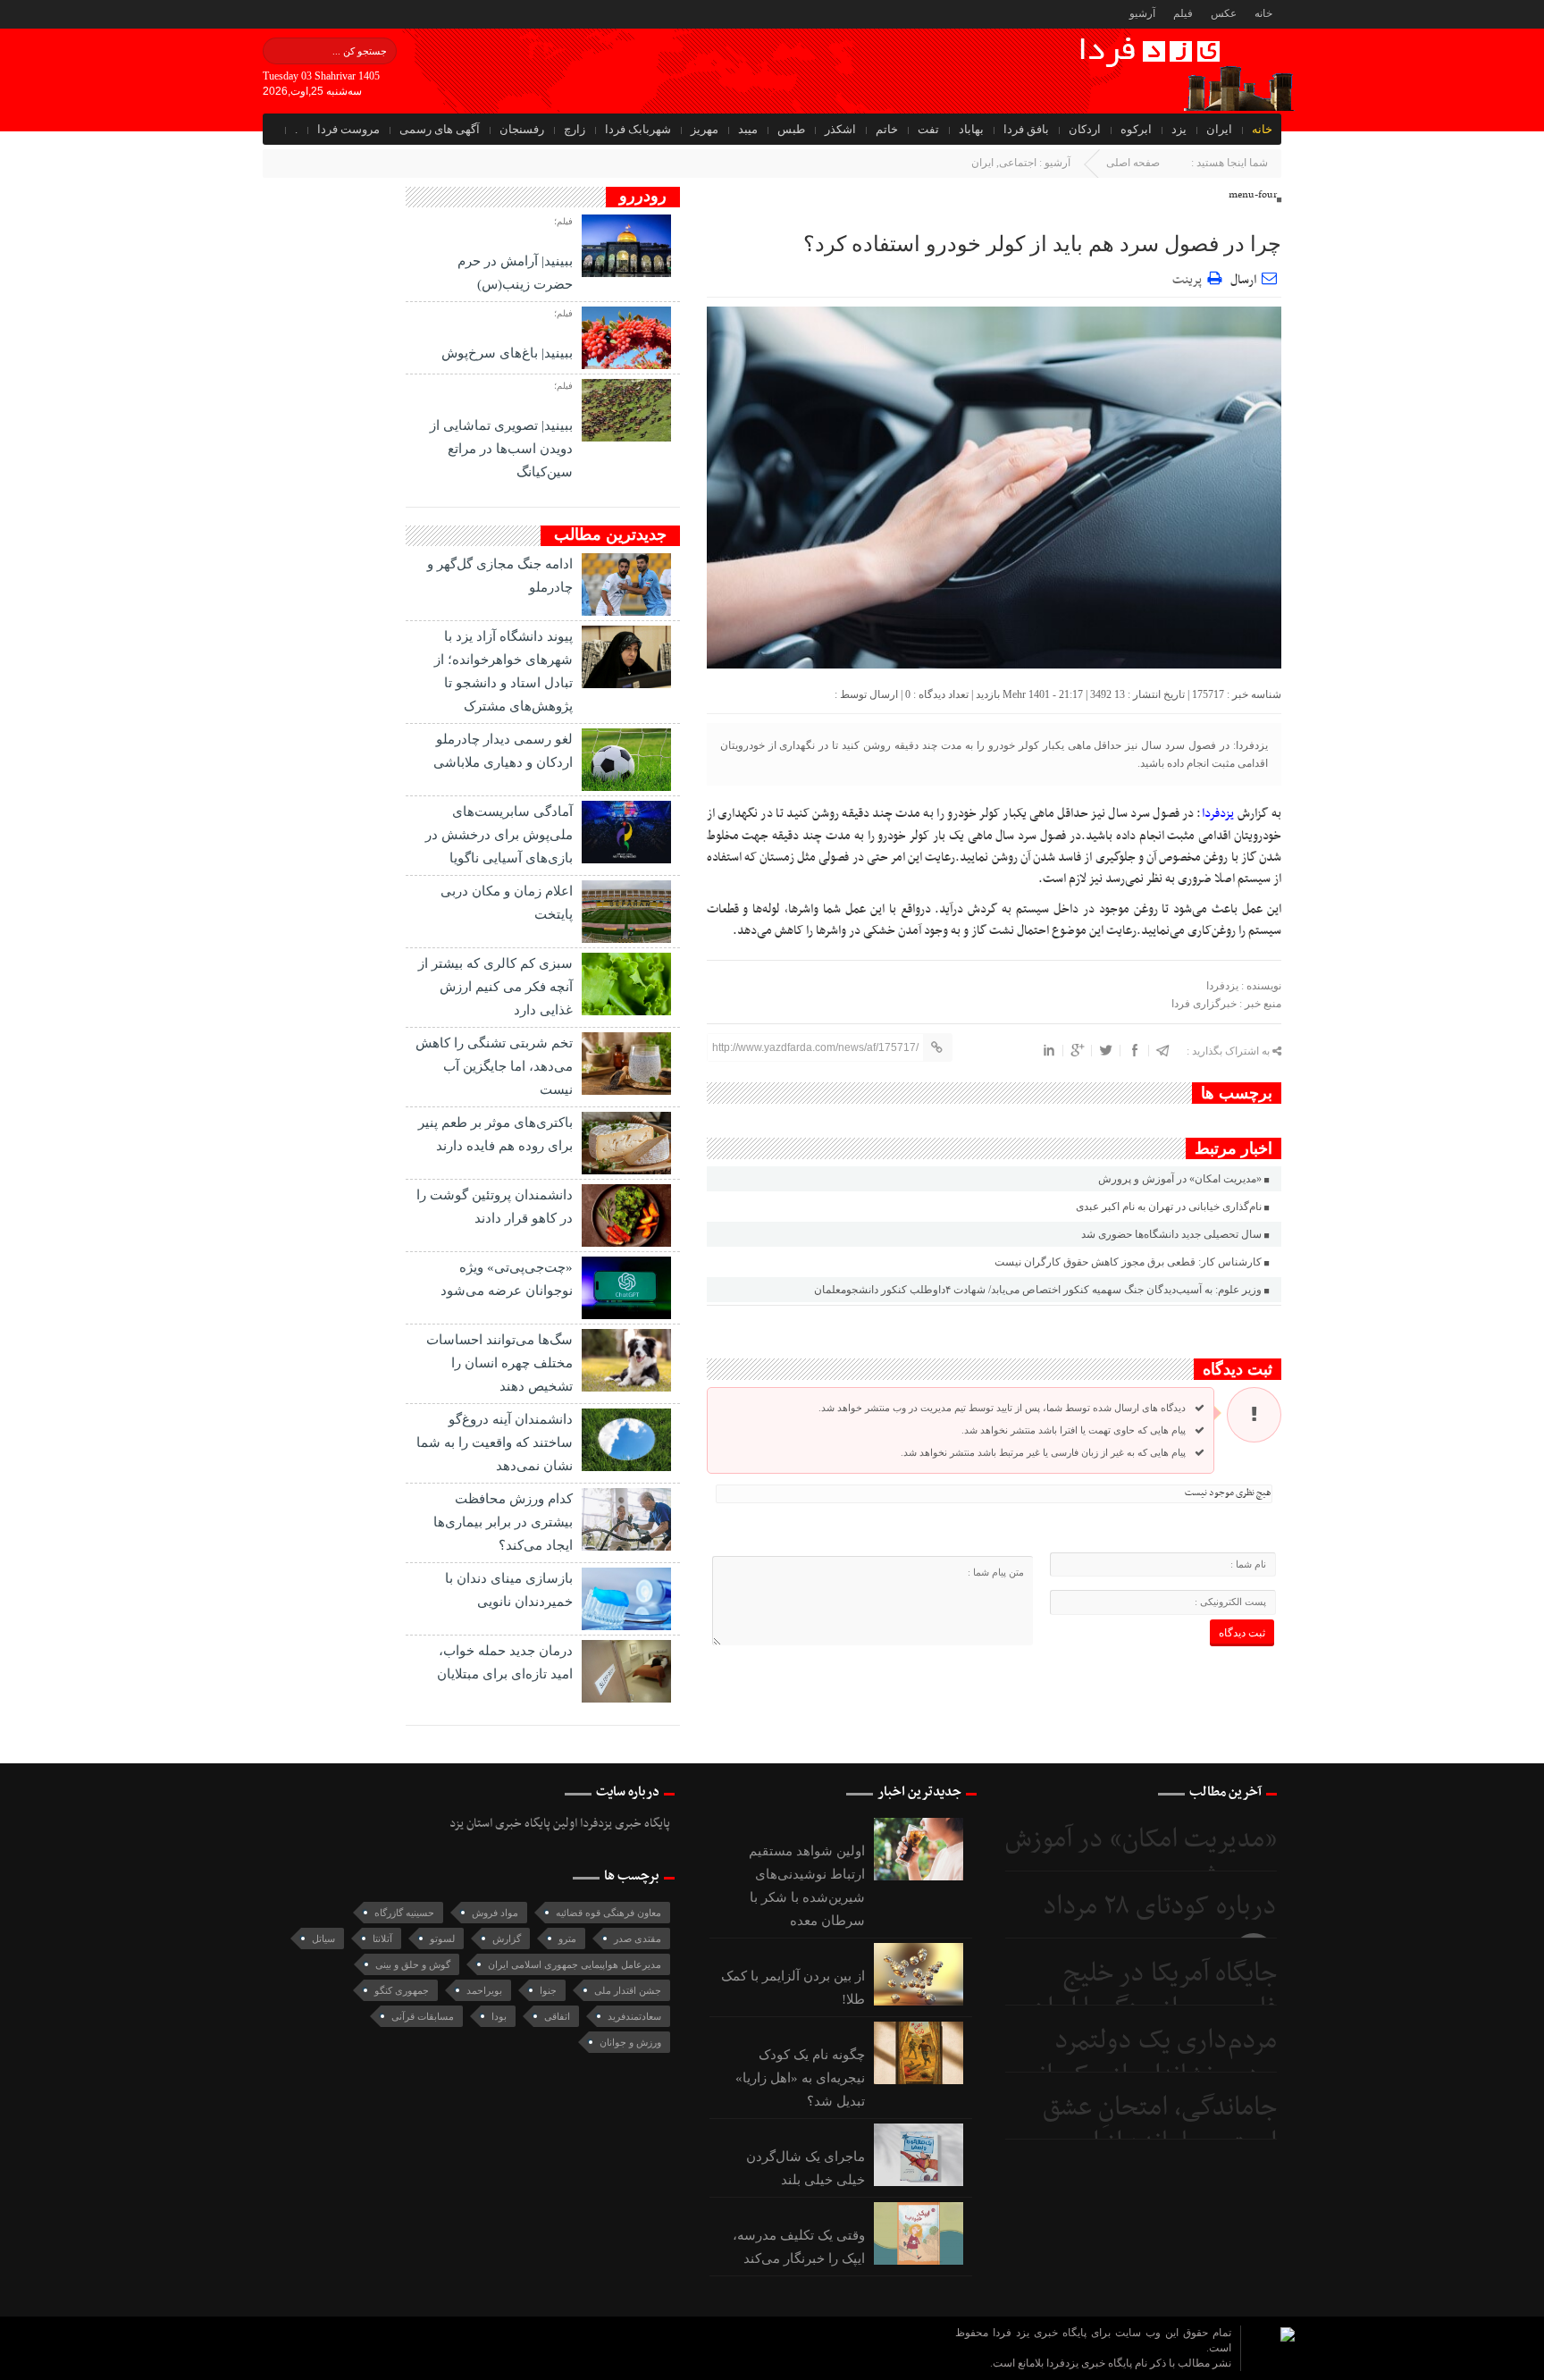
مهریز (705, 129)
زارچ (575, 129)
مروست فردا (348, 129)
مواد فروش (495, 1913)
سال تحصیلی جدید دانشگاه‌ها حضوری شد (1171, 1234)
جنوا (548, 1990)
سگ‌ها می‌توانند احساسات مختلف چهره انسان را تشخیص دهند (499, 1363)
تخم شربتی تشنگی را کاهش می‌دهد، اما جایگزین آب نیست (494, 1066)
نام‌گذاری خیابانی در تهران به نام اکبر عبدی (1169, 1207)
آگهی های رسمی (440, 129)
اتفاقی (557, 2016)
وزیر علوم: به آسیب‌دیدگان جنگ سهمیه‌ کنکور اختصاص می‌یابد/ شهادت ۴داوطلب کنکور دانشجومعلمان (1038, 1290)
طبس (791, 129)
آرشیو (1142, 13)
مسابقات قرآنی (423, 2016)
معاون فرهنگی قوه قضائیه (608, 1913)
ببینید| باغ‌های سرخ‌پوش (507, 353)
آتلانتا (382, 1938)
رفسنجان (522, 129)
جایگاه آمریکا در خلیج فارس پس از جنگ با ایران (1154, 1992)
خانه (1263, 13)
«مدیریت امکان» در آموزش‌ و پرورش (1180, 1179)
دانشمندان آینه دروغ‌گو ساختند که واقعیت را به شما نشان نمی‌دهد (495, 1442)
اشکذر (840, 129)
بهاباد (971, 129)
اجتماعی (1018, 163)
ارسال (1243, 280)
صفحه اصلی (1133, 163)
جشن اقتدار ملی (628, 1990)
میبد (748, 129)
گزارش (507, 1938)
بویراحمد (484, 1990)
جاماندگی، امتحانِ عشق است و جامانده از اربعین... (1142, 2126)
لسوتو (442, 1938)
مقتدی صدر (638, 1938)
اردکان (1085, 129)
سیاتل (323, 1938)
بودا (499, 2016)
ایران (1219, 129)
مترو (567, 1938)
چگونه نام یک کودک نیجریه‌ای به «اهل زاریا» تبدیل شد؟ (800, 2078)
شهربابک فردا (638, 129)
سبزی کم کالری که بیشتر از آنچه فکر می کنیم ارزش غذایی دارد (495, 987)
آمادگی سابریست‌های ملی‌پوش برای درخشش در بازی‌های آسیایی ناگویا (499, 835)
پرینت (1190, 278)
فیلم (1183, 13)
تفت (928, 129)
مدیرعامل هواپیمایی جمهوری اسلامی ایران (575, 1964)
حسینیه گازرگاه (404, 1913)
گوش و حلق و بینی (413, 1964)
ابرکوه (1136, 129)
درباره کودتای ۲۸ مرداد (1160, 1907)
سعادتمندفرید (634, 2016)
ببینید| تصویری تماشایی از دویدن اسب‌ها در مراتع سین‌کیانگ (501, 449)
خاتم (887, 129)
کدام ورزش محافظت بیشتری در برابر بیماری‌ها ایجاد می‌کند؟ (503, 1522)
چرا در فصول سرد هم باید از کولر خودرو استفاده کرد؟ (1042, 244)
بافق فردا (1026, 129)
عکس (1224, 13)
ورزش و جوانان (630, 2042)
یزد (1179, 129)
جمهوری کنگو (402, 1990)
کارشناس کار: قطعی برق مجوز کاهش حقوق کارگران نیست (1128, 1262)
